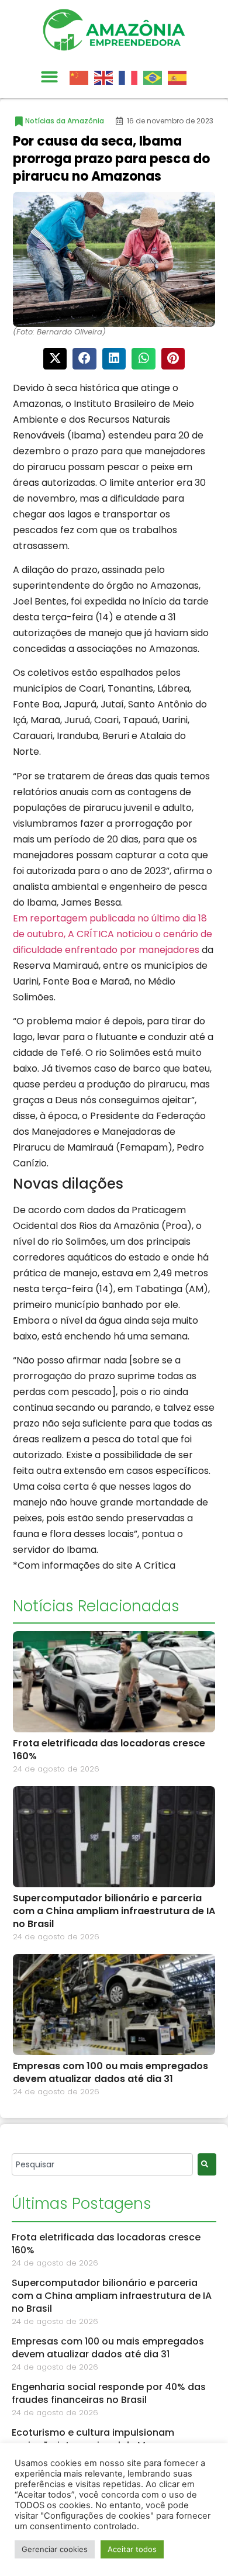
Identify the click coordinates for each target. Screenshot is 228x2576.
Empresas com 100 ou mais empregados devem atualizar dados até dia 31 (110, 2072)
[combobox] (102, 2164)
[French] (131, 77)
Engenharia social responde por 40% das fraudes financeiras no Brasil (109, 2393)
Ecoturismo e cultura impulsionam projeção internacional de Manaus (94, 2439)
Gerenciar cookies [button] (55, 2549)
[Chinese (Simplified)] (82, 77)
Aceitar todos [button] (132, 2549)
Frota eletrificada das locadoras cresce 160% (109, 1750)
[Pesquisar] (207, 2164)
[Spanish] (180, 77)
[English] (106, 77)
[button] (49, 77)
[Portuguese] (156, 77)
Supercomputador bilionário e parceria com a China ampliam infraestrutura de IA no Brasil (114, 1911)
